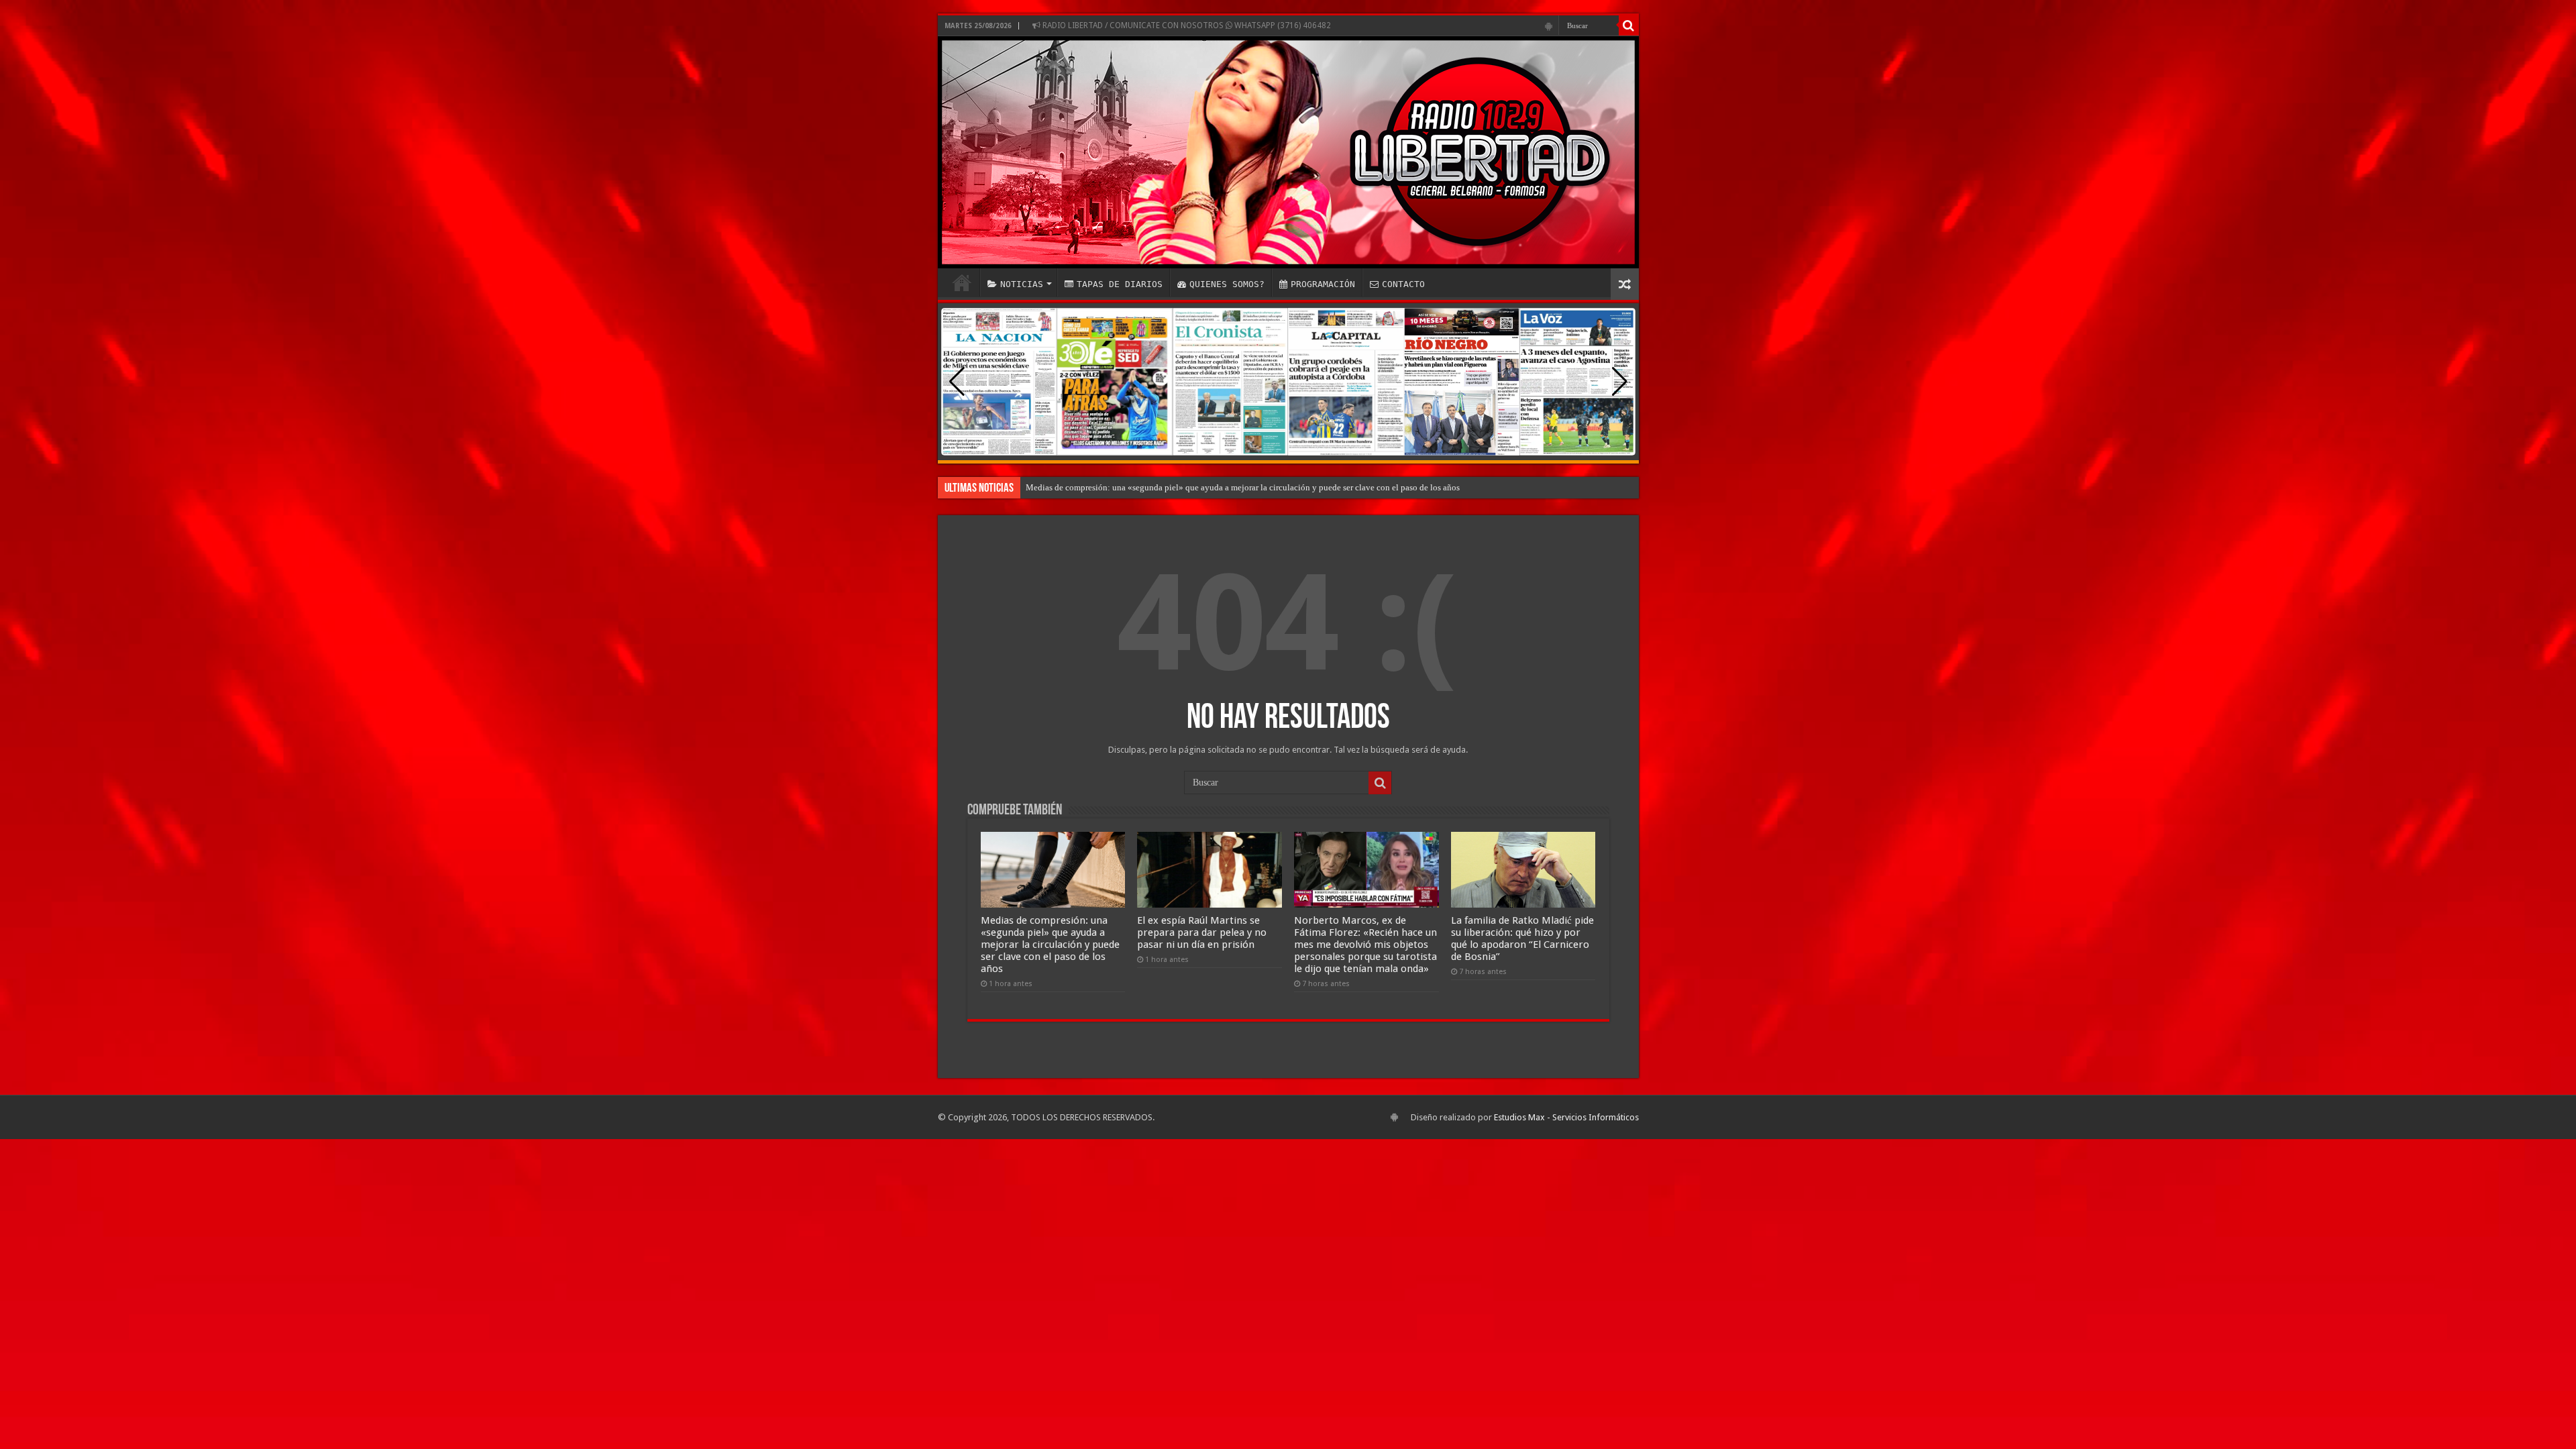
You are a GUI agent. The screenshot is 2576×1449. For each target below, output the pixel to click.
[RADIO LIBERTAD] (1288, 152)
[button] (1620, 382)
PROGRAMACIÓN (1323, 284)
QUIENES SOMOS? (1227, 284)
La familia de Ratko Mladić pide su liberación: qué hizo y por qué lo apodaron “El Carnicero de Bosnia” (1522, 938)
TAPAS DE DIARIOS (1120, 284)
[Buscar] (1629, 25)
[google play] (1549, 26)
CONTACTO (1403, 284)
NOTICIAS (1022, 284)
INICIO (962, 282)
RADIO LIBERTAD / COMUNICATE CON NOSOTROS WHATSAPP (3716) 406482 (1186, 25)
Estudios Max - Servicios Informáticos (1566, 1117)
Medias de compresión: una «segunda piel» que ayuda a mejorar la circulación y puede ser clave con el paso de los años (1243, 487)
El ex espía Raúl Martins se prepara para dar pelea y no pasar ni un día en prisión (1202, 932)
